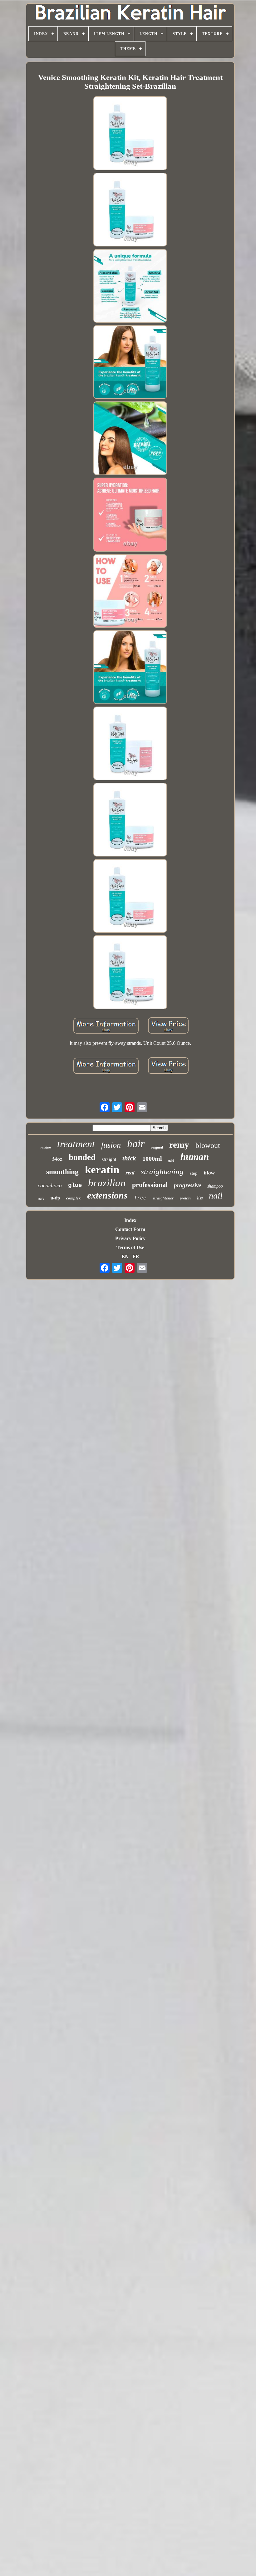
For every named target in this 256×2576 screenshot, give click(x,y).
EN (125, 1256)
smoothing (62, 1172)
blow (209, 1173)
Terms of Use (130, 1247)
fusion (111, 1145)
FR (136, 1256)
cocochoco (50, 1186)
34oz (57, 1159)
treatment (76, 1144)
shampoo (215, 1186)
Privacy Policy (130, 1238)
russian (46, 1147)
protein (185, 1198)
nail (216, 1196)
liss (200, 1198)
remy (179, 1144)
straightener (163, 1198)
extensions (107, 1195)
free (140, 1198)
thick (129, 1158)
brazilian (107, 1183)
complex (74, 1198)
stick (41, 1199)
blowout (208, 1145)
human (195, 1156)
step (194, 1173)
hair (136, 1144)
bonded (82, 1157)
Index (130, 1220)
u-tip (55, 1198)
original (157, 1147)
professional (150, 1185)
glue (75, 1185)
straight (109, 1159)
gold (171, 1161)
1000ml (152, 1159)
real (130, 1173)
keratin (102, 1170)
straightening (162, 1171)
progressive (187, 1185)
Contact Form (130, 1229)
